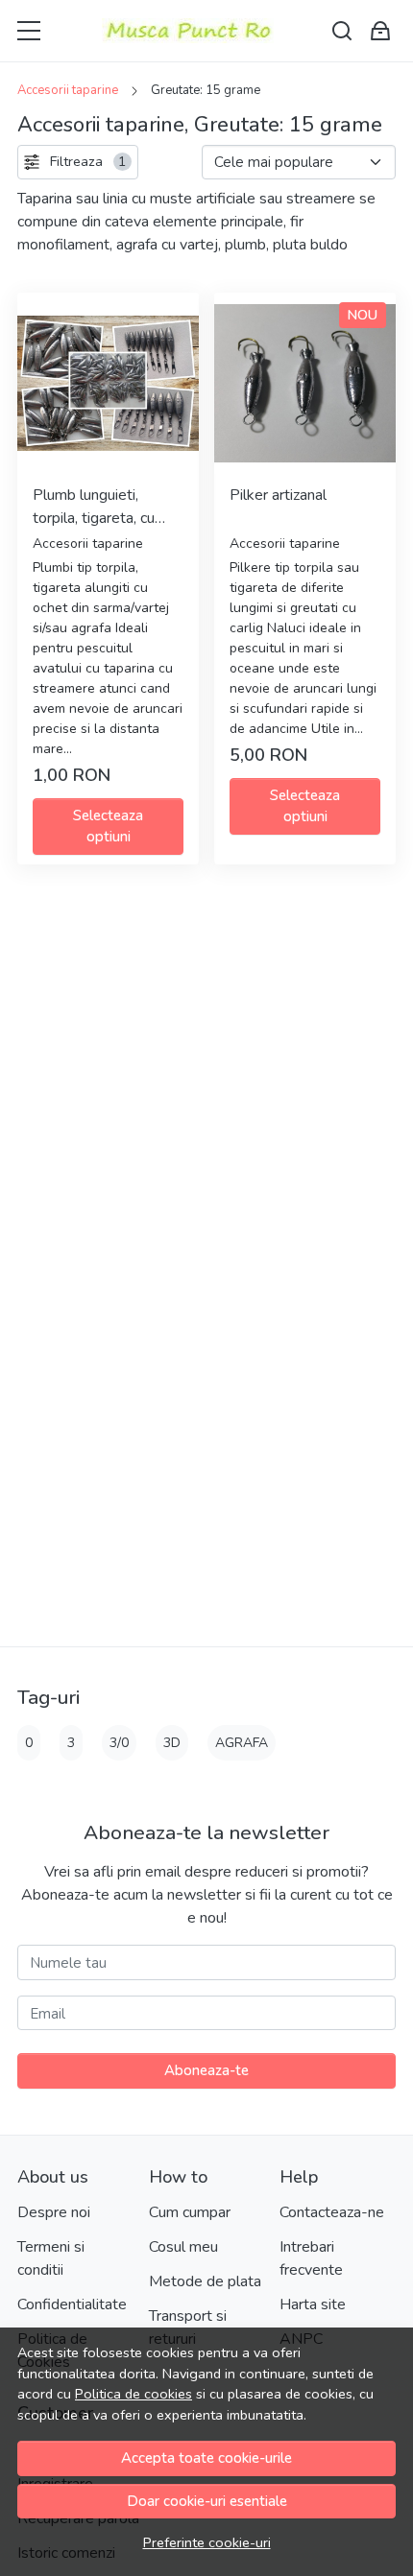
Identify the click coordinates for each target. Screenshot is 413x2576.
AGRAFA (242, 1743)
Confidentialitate (72, 2304)
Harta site (313, 2304)
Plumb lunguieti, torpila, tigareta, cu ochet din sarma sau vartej (98, 507)
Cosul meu (183, 2247)
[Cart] (380, 31)
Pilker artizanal (278, 495)
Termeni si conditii (51, 2258)
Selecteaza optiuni (108, 827)
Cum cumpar (190, 2212)
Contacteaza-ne (332, 2212)
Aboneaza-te (206, 2070)
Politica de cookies (134, 2394)
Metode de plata (205, 2281)
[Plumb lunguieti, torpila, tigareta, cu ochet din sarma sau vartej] (108, 383)
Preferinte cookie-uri (207, 2542)
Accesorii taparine (68, 90)
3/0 (119, 1743)
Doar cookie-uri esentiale (207, 2501)
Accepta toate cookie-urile (206, 2458)
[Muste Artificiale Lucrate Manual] (188, 31)
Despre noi (54, 2212)
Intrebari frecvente (311, 2258)
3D (172, 1743)
